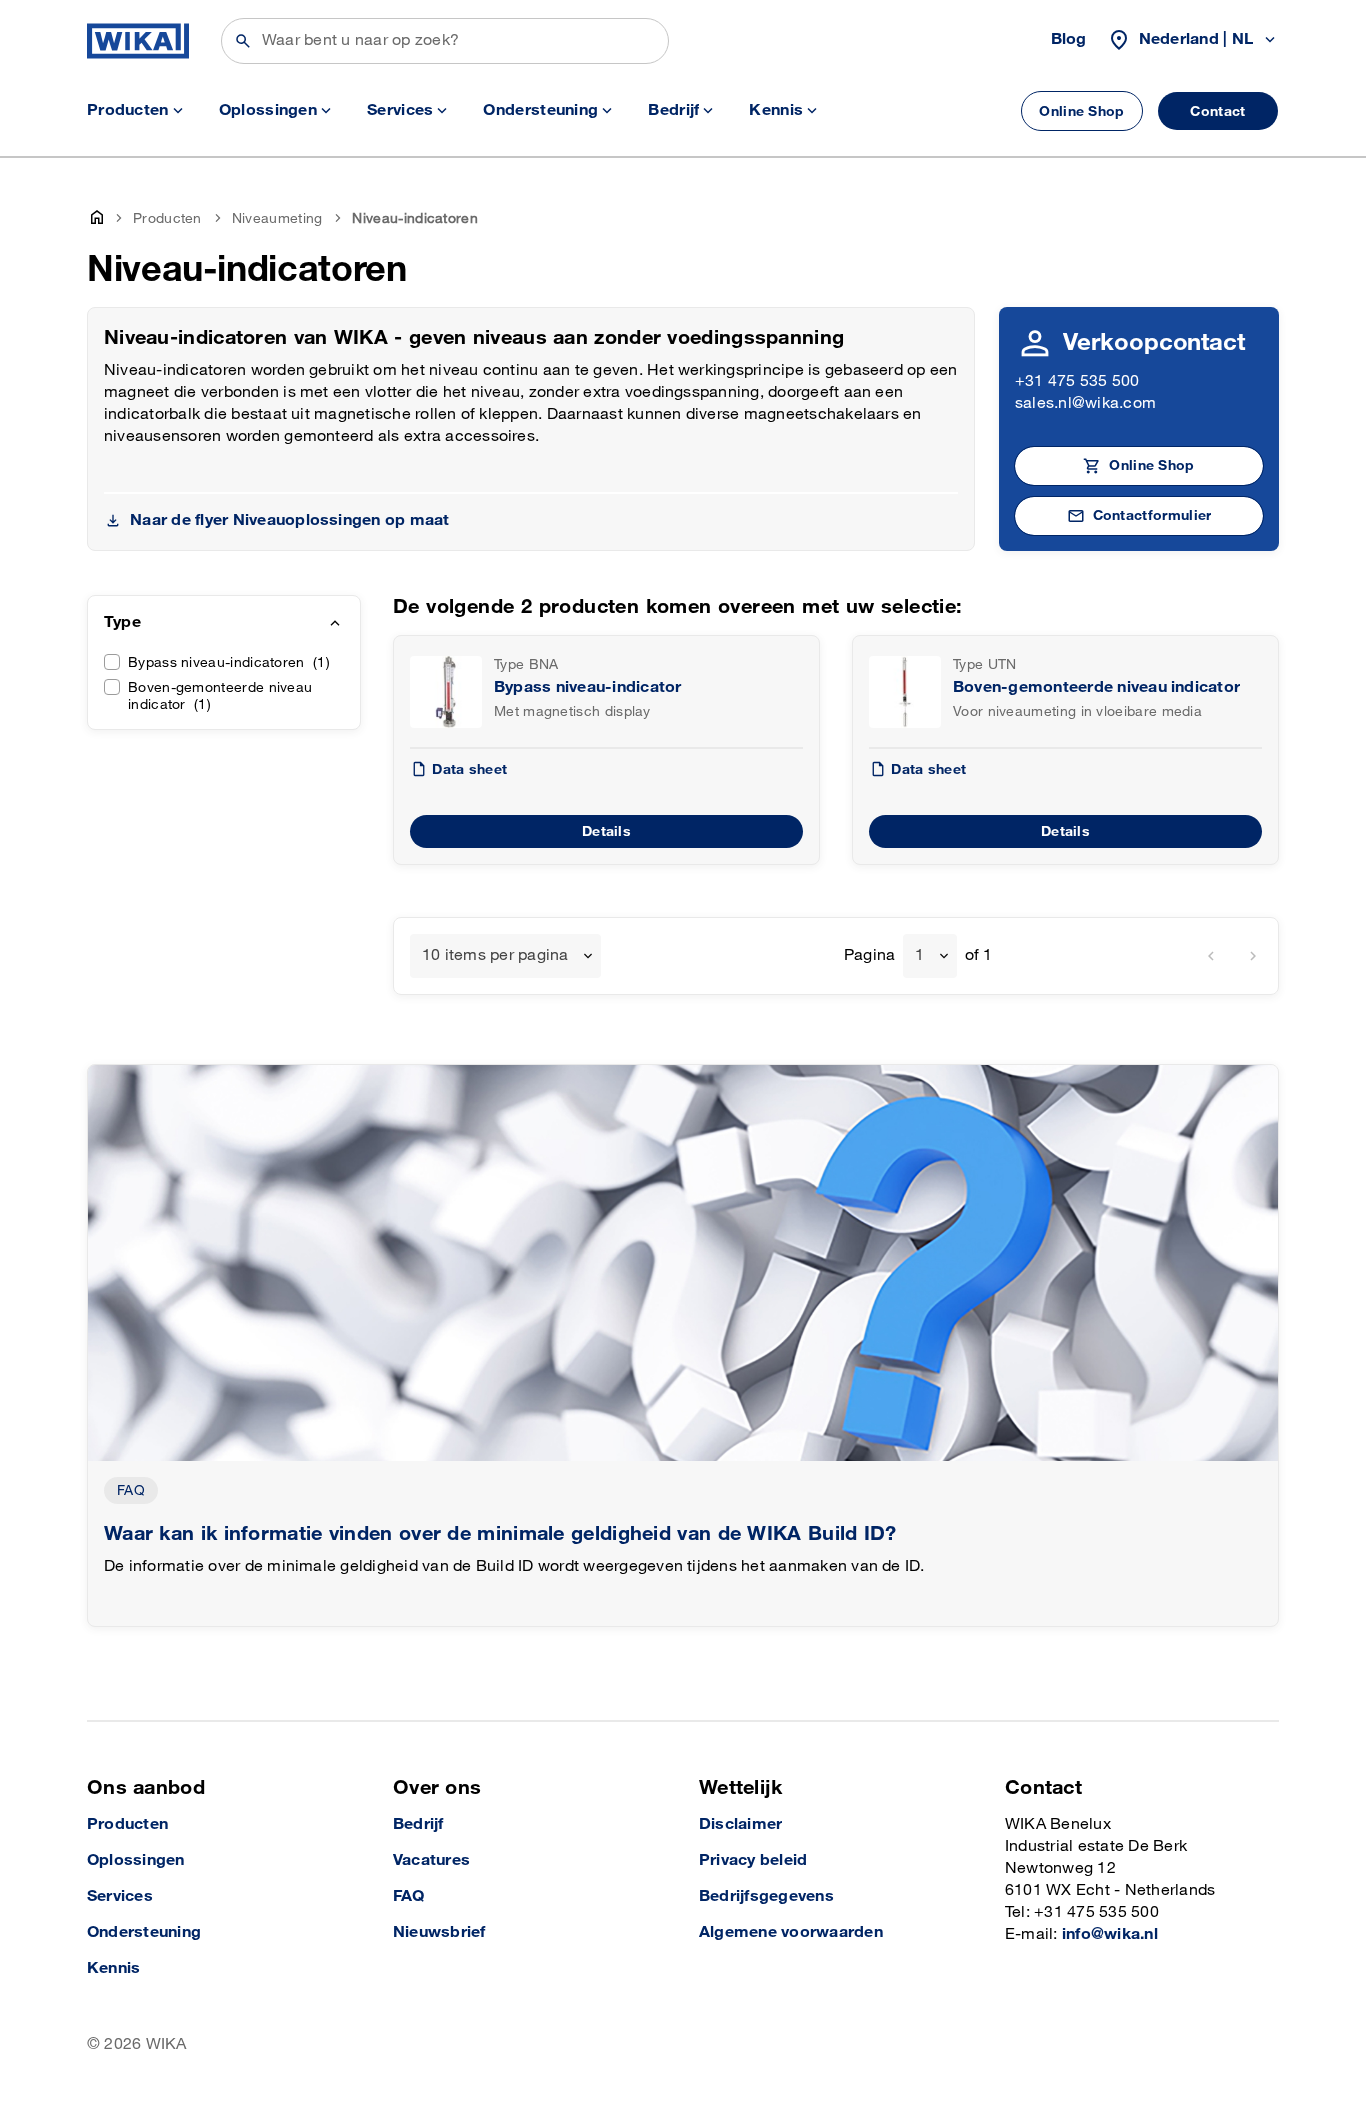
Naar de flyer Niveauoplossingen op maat (289, 520)
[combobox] (505, 956)
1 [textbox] (919, 955)
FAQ (131, 1490)
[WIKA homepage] (138, 41)
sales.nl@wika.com (1085, 403)
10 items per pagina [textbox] (495, 955)
